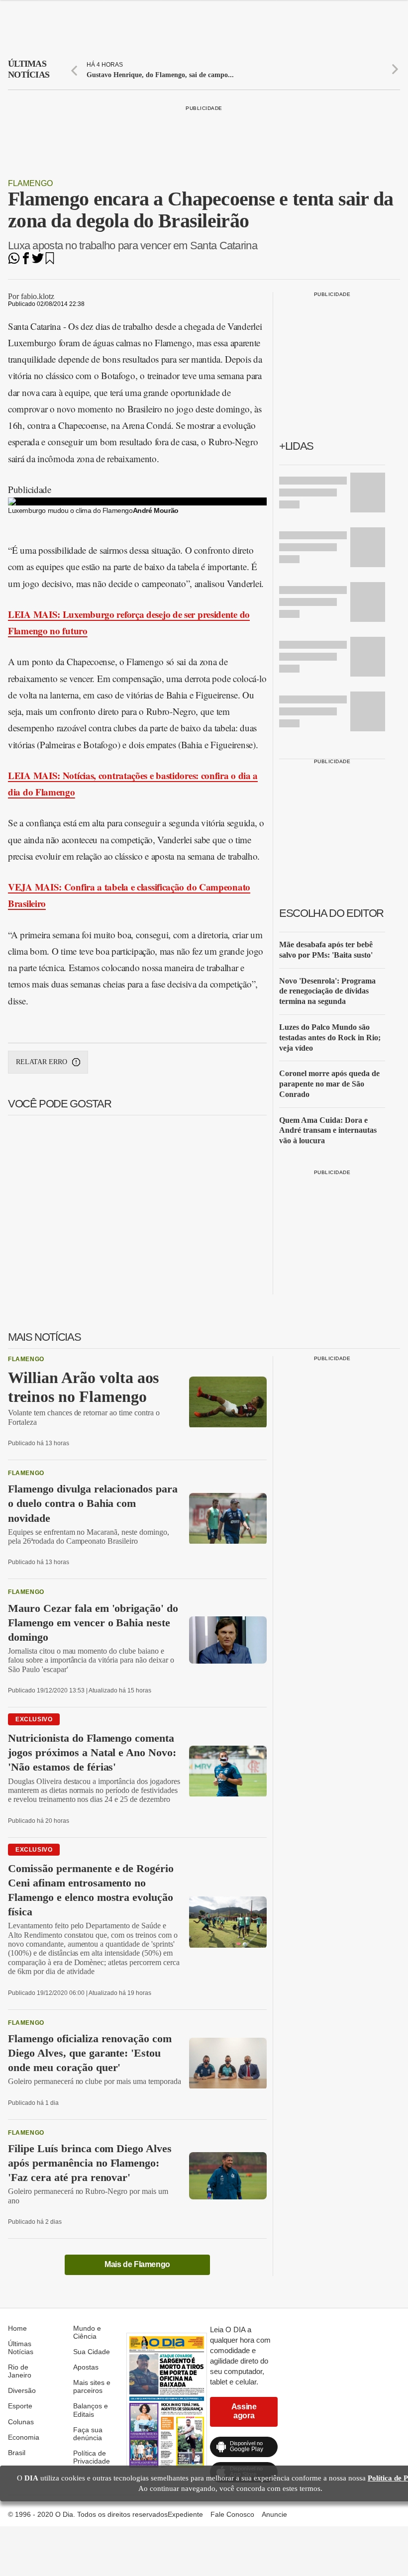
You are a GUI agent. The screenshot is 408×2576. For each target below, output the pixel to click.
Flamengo (30, 183)
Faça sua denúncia (88, 2434)
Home (17, 2328)
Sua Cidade (92, 2352)
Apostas (86, 2367)
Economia (24, 2437)
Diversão (22, 2390)
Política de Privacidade (92, 2457)
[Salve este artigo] (50, 261)
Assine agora (244, 2411)
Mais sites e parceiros (92, 2386)
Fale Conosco (232, 2514)
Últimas (29, 69)
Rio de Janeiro (20, 2371)
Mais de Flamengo (137, 2264)
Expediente (185, 2514)
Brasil (17, 2453)
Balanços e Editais (91, 2410)
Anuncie (274, 2514)
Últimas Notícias (21, 2348)
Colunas (21, 2422)
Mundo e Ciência (87, 2332)
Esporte (20, 2406)
